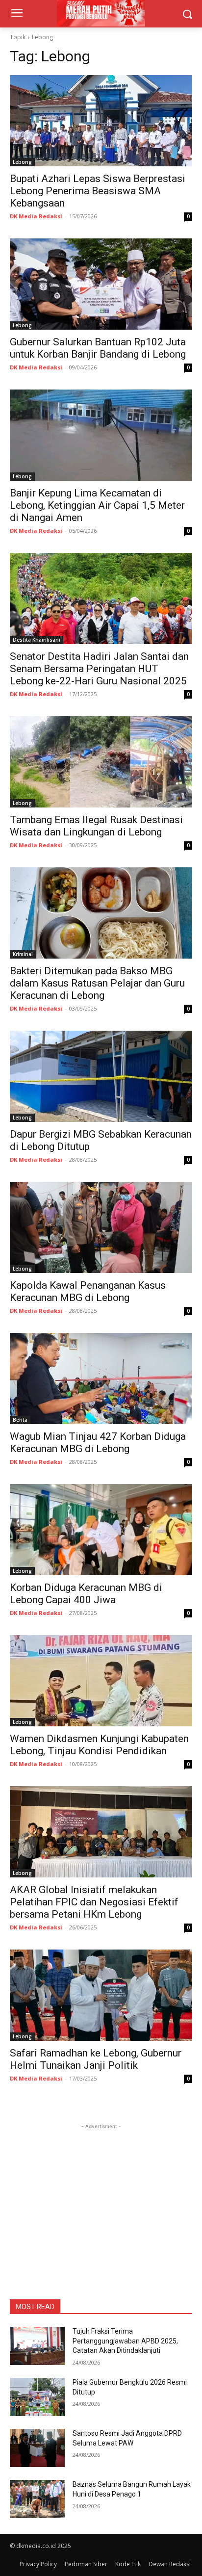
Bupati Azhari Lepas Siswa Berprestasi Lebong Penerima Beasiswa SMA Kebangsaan (98, 191)
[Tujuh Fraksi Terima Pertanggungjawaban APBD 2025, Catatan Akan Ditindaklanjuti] (37, 2346)
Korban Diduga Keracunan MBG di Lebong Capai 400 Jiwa (86, 1594)
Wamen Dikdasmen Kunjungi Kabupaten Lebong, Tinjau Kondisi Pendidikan (99, 1745)
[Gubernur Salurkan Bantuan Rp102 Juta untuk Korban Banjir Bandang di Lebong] (101, 284)
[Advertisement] (101, 2193)
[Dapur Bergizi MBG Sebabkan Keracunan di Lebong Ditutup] (101, 1076)
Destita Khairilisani (37, 640)
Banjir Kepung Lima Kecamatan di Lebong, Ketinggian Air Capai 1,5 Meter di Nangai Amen (97, 505)
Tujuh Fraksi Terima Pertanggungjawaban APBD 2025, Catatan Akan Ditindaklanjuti (125, 2341)
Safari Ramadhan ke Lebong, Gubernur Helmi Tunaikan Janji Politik (96, 2059)
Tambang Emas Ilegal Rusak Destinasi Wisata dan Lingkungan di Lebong (96, 826)
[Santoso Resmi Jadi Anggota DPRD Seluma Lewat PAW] (37, 2448)
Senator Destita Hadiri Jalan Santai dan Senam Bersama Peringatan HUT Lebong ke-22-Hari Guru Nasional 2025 (99, 669)
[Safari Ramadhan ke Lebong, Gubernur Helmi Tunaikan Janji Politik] (101, 1995)
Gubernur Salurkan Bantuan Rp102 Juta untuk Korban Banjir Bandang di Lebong (98, 348)
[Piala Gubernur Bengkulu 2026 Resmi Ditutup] (37, 2397)
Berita (20, 1420)
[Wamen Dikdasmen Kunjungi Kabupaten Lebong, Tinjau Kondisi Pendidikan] (101, 1681)
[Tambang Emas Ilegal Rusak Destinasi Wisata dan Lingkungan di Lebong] (101, 762)
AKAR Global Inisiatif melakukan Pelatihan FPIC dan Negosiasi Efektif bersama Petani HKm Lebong (94, 1902)
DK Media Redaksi (36, 216)
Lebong (22, 162)
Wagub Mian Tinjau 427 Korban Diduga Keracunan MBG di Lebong (98, 1443)
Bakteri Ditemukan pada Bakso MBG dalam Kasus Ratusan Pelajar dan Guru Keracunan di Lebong (97, 983)
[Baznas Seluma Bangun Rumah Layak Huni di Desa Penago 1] (37, 2499)
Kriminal (23, 954)
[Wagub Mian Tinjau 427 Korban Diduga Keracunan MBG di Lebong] (101, 1379)
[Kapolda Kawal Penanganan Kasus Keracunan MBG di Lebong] (101, 1227)
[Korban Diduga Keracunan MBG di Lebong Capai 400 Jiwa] (101, 1530)
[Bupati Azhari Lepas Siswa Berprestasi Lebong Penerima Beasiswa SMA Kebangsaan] (101, 121)
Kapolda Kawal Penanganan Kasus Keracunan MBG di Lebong (88, 1291)
